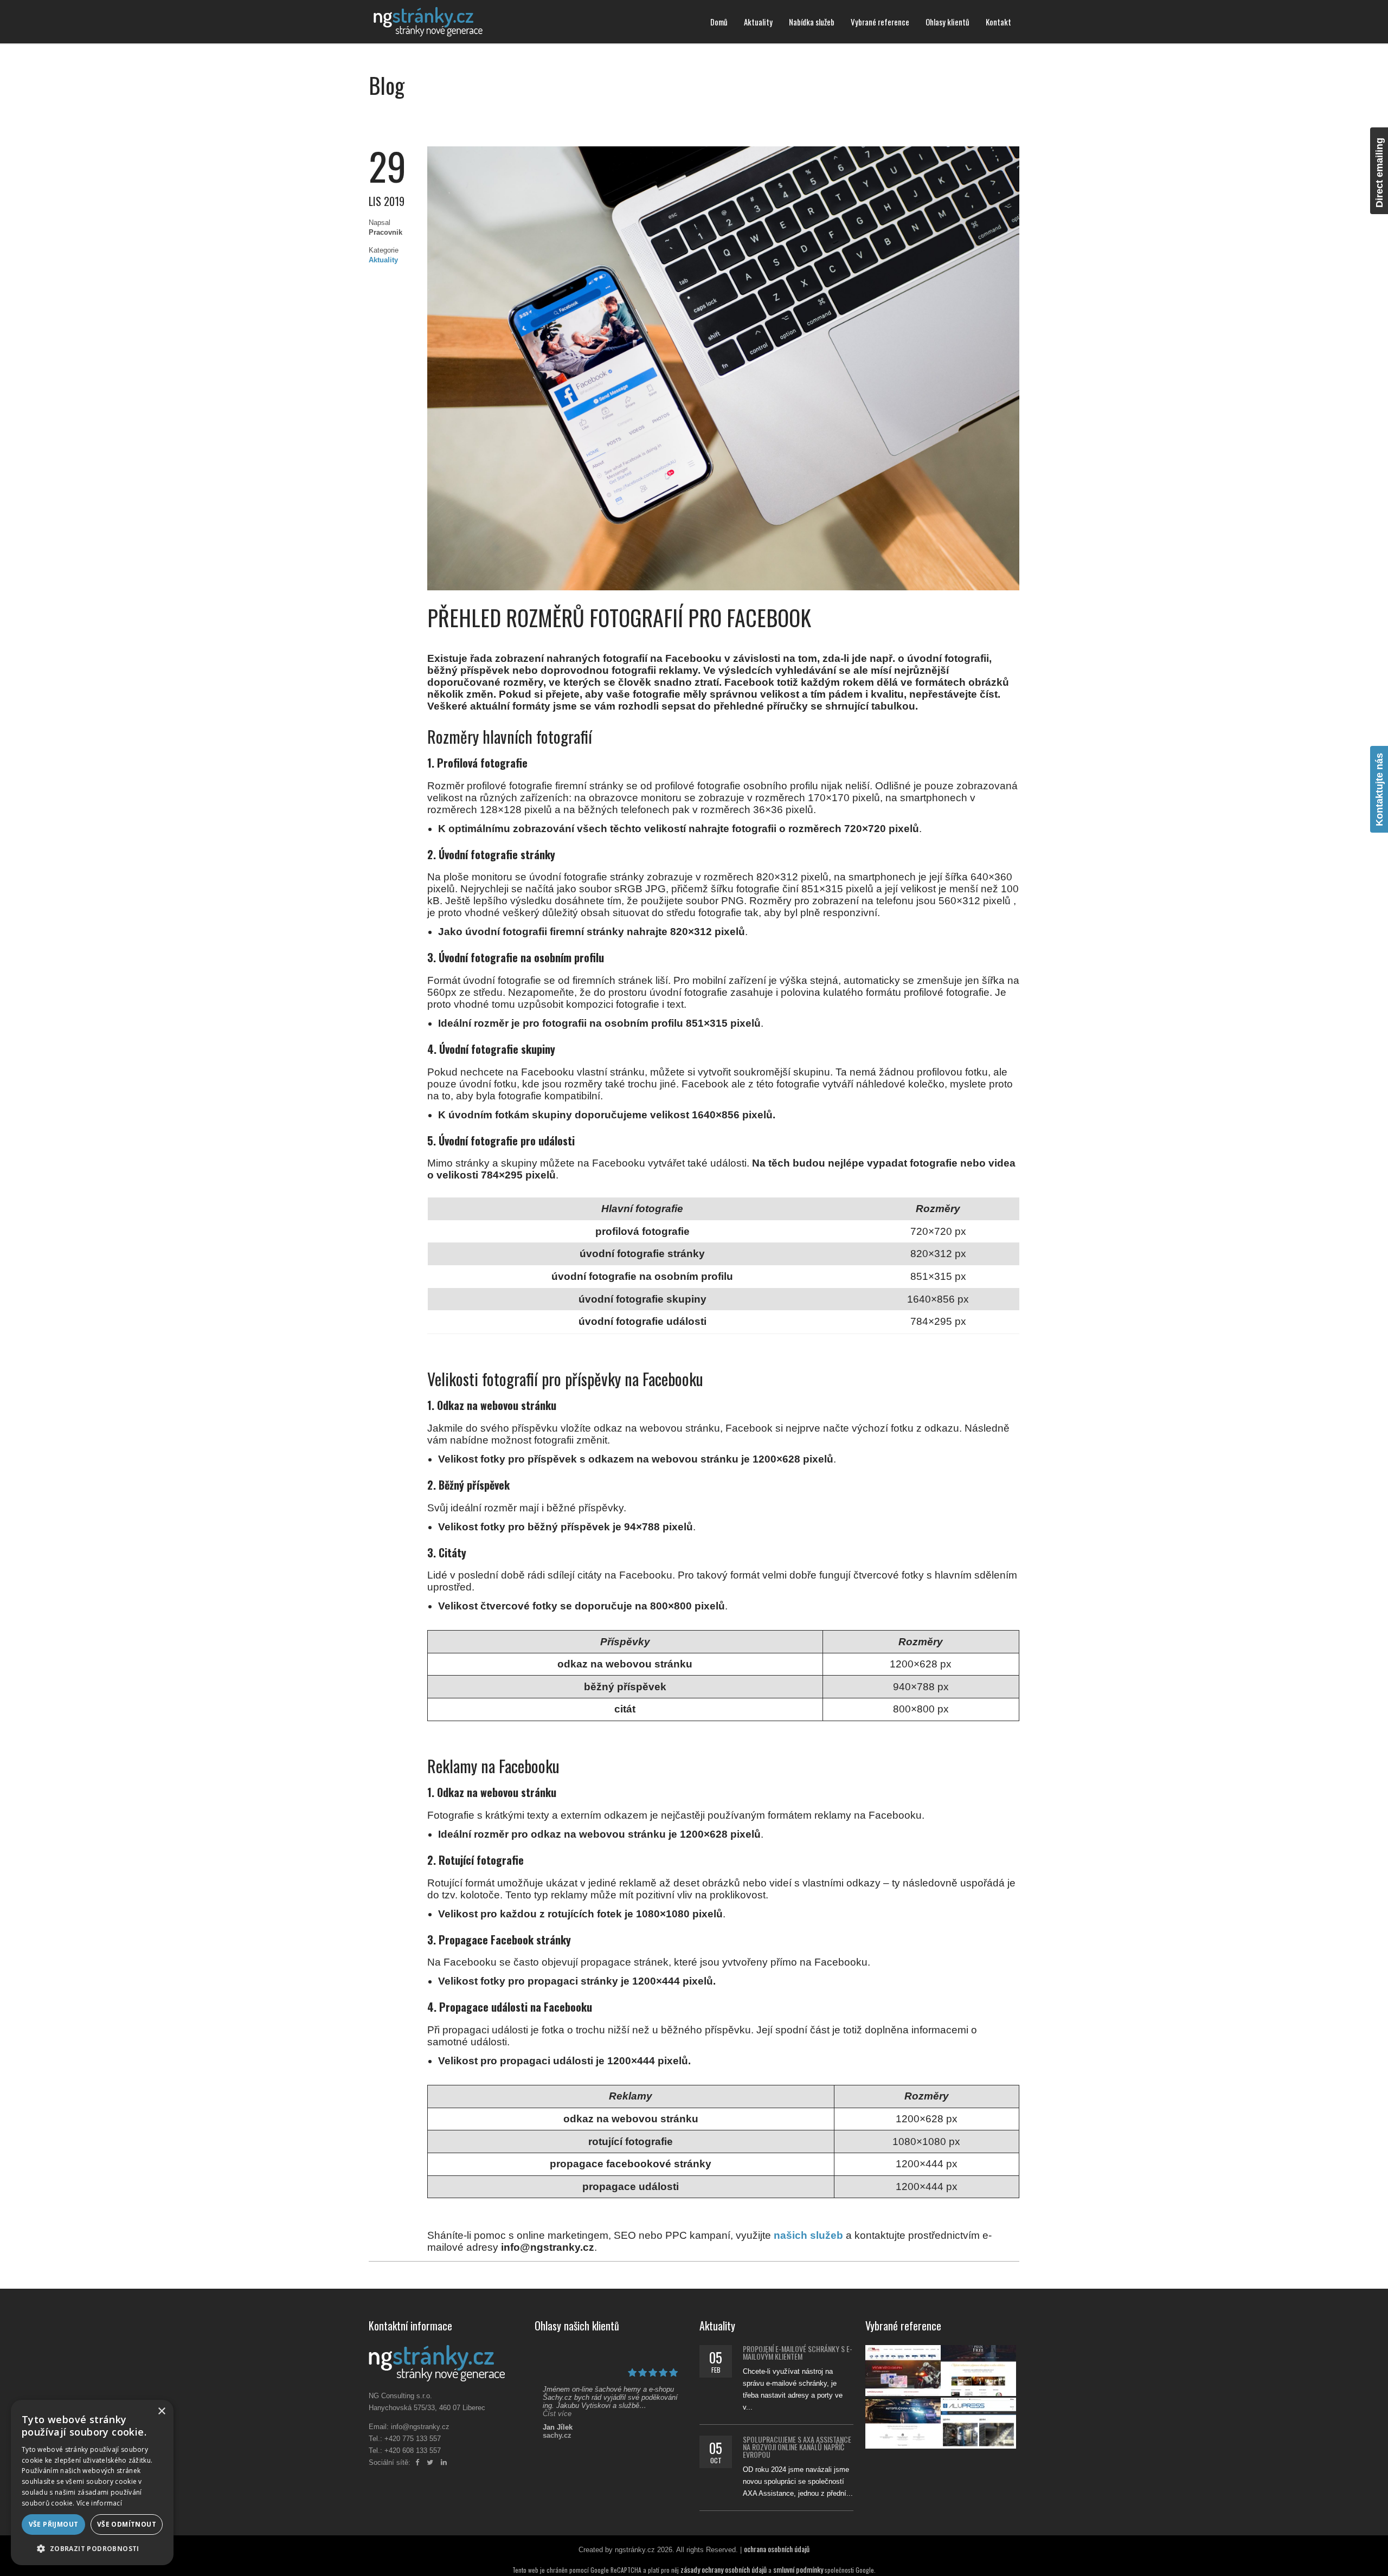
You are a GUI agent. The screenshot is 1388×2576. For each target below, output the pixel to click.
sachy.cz (557, 2435)
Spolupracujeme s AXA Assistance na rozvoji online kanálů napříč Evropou (797, 2447)
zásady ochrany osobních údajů (724, 2569)
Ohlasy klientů (947, 22)
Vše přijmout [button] (54, 2524)
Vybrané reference (880, 22)
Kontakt (998, 22)
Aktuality (758, 22)
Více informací (99, 2503)
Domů (719, 22)
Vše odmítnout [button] (127, 2524)
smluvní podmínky (798, 2569)
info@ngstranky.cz (420, 2427)
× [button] (161, 2411)
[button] (92, 2548)
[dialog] (92, 2482)
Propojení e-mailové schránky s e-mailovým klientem (798, 2352)
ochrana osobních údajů (777, 2549)
